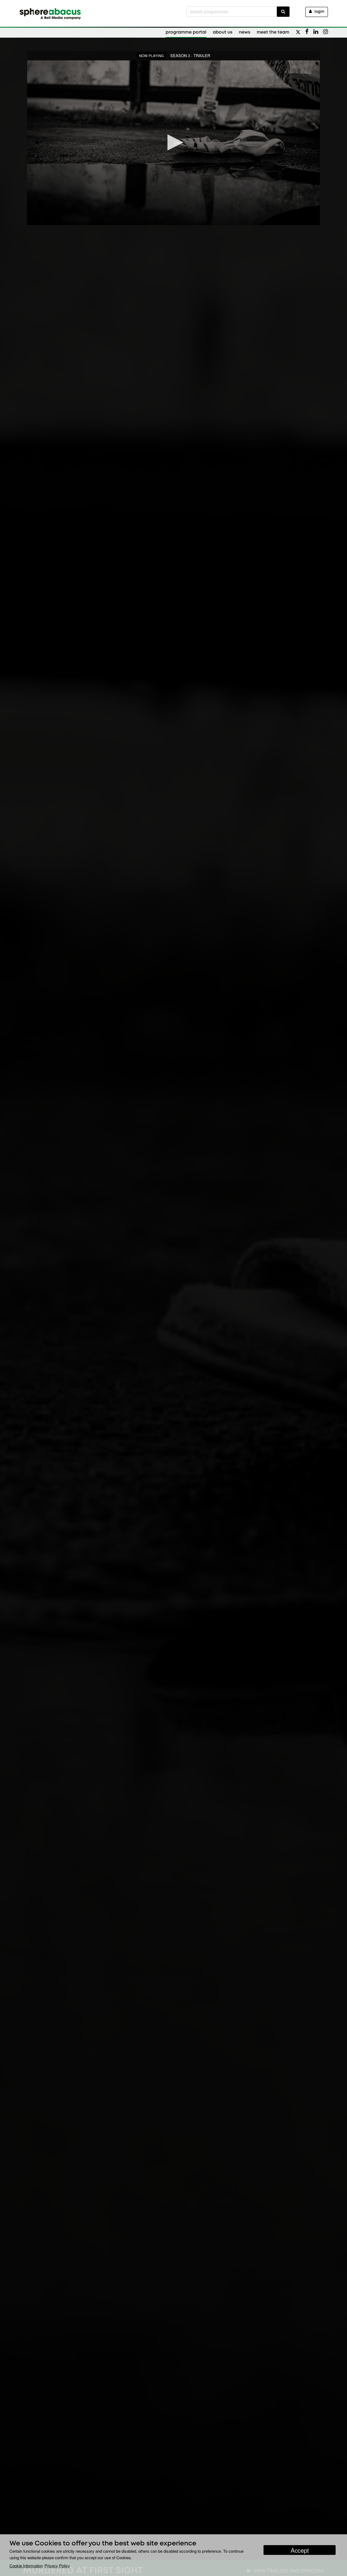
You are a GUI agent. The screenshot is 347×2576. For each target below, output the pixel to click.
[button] (173, 142)
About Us (223, 32)
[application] (173, 143)
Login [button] (319, 12)
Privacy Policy (57, 2566)
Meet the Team (273, 32)
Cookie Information (26, 2566)
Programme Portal (186, 32)
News (245, 32)
